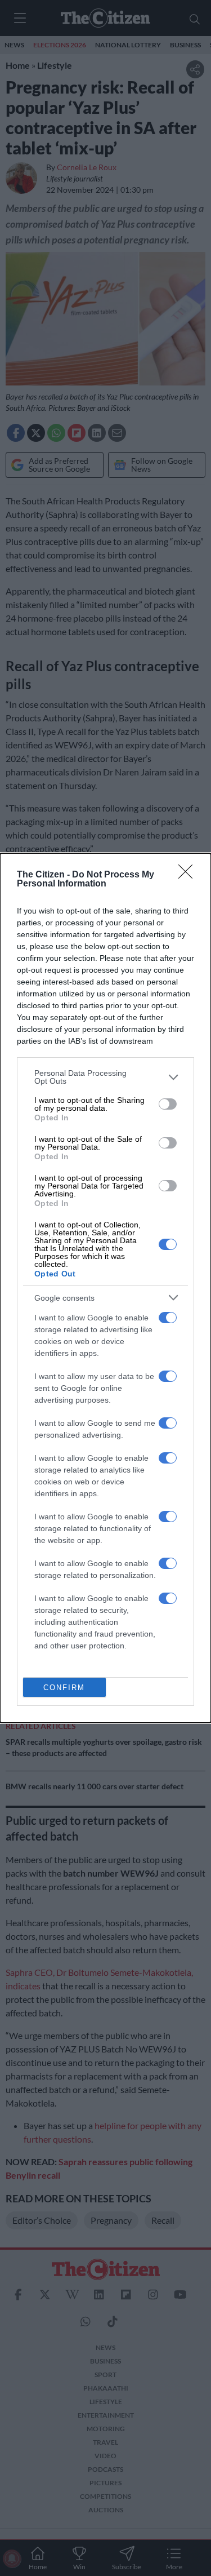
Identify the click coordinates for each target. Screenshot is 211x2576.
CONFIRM (64, 1688)
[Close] (189, 875)
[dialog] (105, 1288)
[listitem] (105, 1077)
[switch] (168, 1104)
